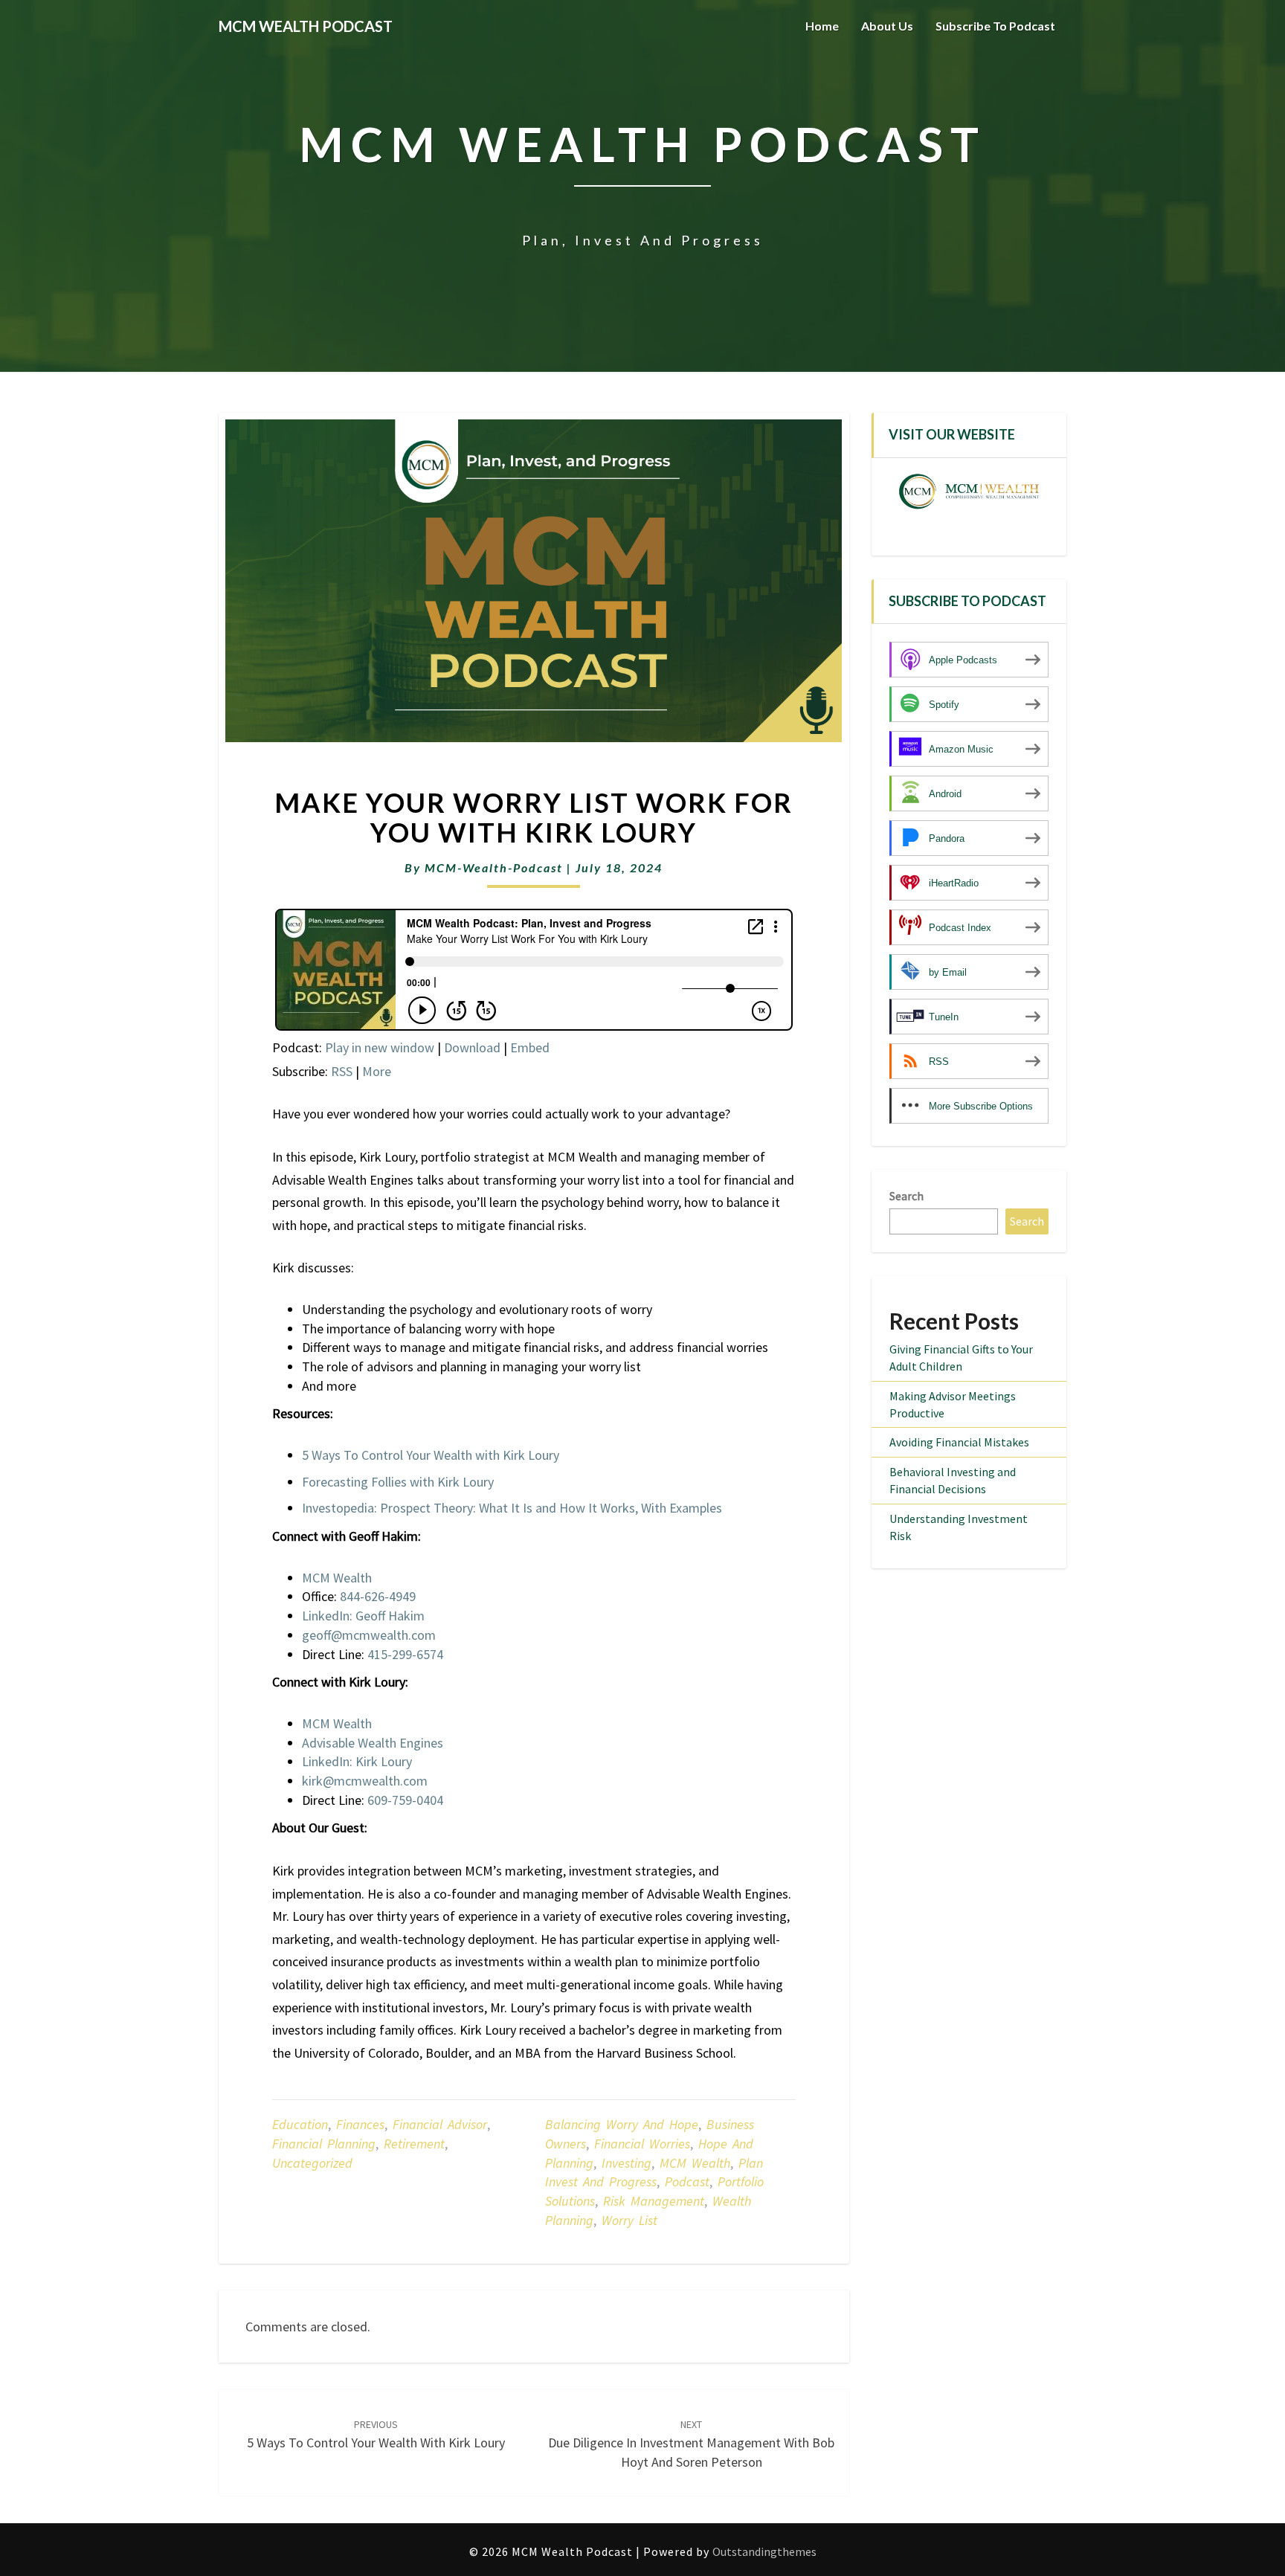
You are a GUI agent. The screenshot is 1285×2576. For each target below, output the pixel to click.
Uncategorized (312, 2163)
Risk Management (654, 2201)
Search (906, 1196)
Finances (360, 2124)
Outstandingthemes (764, 2551)
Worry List (629, 2220)
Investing (627, 2163)
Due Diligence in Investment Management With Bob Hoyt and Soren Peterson (691, 2444)
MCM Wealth (695, 2163)
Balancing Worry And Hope (622, 2124)
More (377, 1071)
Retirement (414, 2144)
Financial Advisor (440, 2124)
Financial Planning (324, 2144)
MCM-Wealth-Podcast (494, 867)
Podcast (687, 2181)
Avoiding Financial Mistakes (959, 1442)
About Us (887, 26)
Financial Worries (642, 2144)
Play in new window (380, 1047)
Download (472, 1047)
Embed (530, 1047)
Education (300, 2124)
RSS (342, 1071)
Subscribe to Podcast (995, 26)
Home (822, 26)
